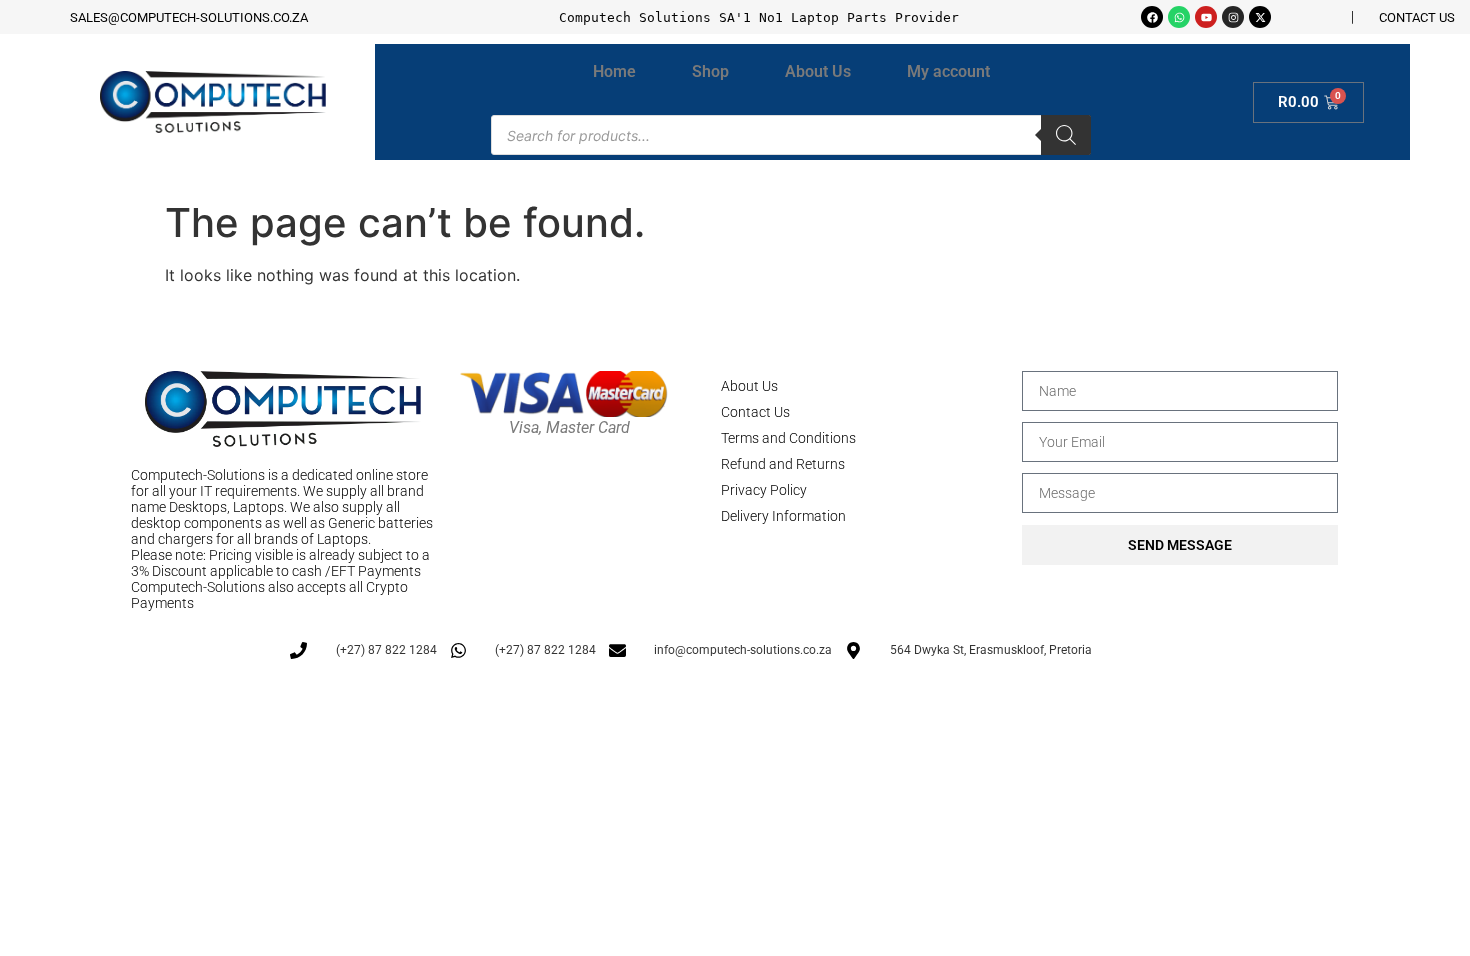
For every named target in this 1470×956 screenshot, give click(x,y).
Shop (710, 71)
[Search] (1066, 135)
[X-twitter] (1260, 17)
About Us (818, 71)
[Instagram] (1233, 17)
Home (614, 71)
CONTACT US (1417, 17)
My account (948, 71)
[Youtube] (1206, 17)
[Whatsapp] (1179, 17)
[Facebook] (1152, 17)
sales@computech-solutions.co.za (189, 17)
